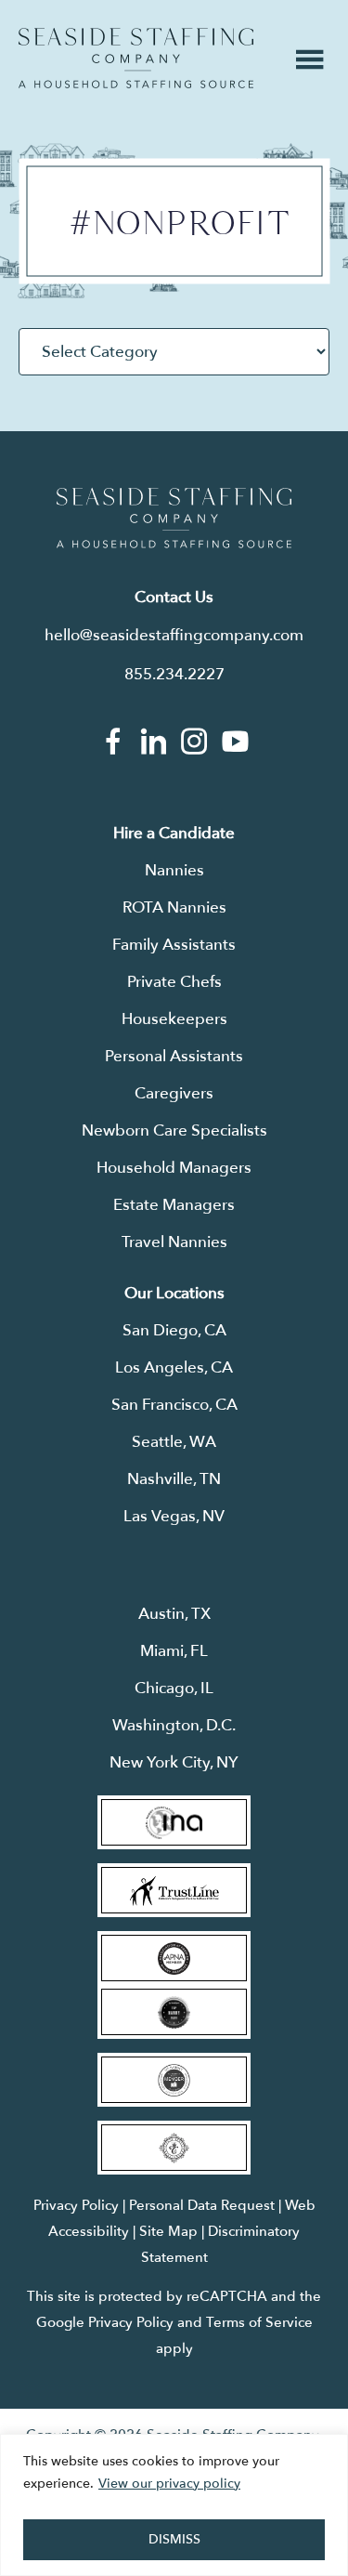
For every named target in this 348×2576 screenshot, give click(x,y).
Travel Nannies (174, 1242)
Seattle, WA (174, 1442)
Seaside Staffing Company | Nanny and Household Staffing (136, 58)
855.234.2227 (174, 674)
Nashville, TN (174, 1479)
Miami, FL (174, 1651)
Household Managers (174, 1168)
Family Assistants (174, 945)
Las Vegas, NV (174, 1516)
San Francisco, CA (174, 1405)
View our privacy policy (169, 2484)
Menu (310, 59)
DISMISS (174, 2539)
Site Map (168, 2231)
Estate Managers (174, 1205)
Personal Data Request (202, 2205)
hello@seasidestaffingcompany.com (174, 635)
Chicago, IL (174, 1688)
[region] (174, 2505)
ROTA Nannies (174, 907)
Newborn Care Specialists (174, 1130)
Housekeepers (174, 1019)
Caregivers (174, 1093)
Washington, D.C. (174, 1725)
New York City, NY (174, 1762)
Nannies (174, 870)
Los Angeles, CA (174, 1367)
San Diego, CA (174, 1330)
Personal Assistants (174, 1056)
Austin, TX (174, 1614)
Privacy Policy (76, 2205)
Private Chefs (174, 982)
